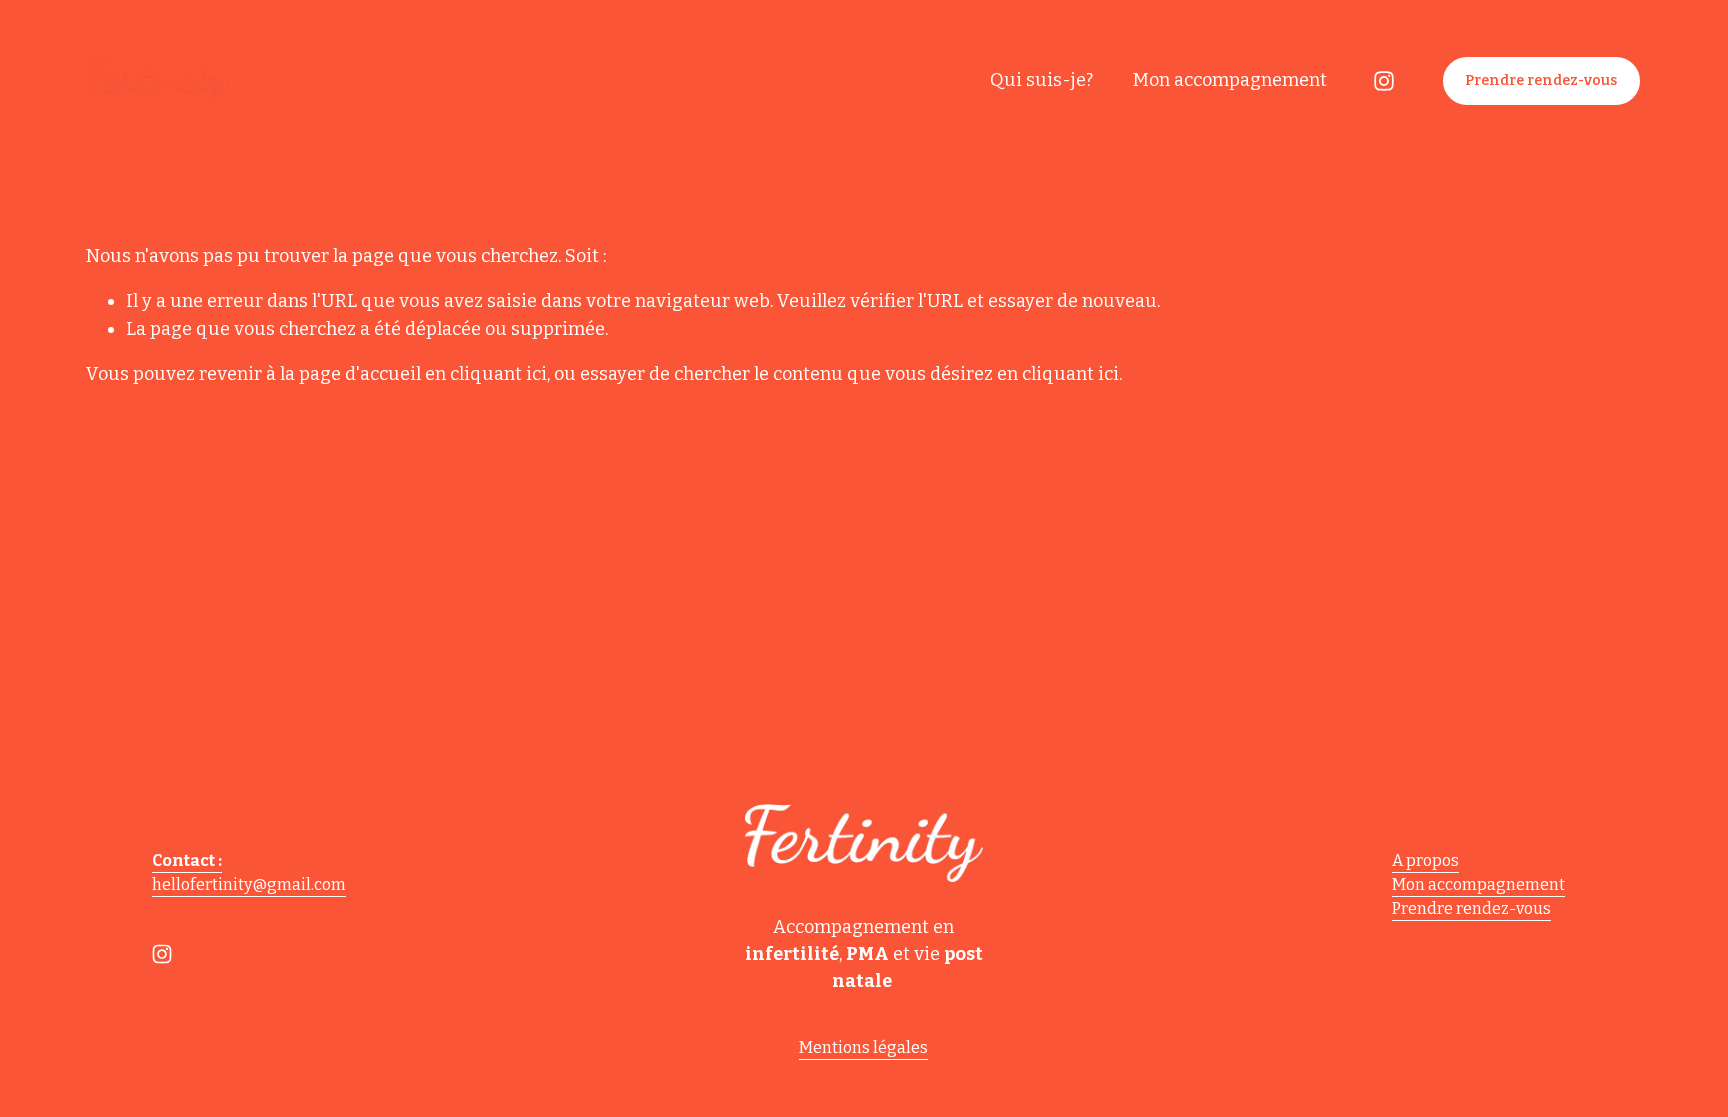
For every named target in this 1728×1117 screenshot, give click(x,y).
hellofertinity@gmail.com (249, 884)
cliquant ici (498, 374)
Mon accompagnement (1230, 80)
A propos (1425, 860)
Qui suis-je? (1041, 80)
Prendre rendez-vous (1541, 80)
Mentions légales (863, 1047)
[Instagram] (1384, 81)
